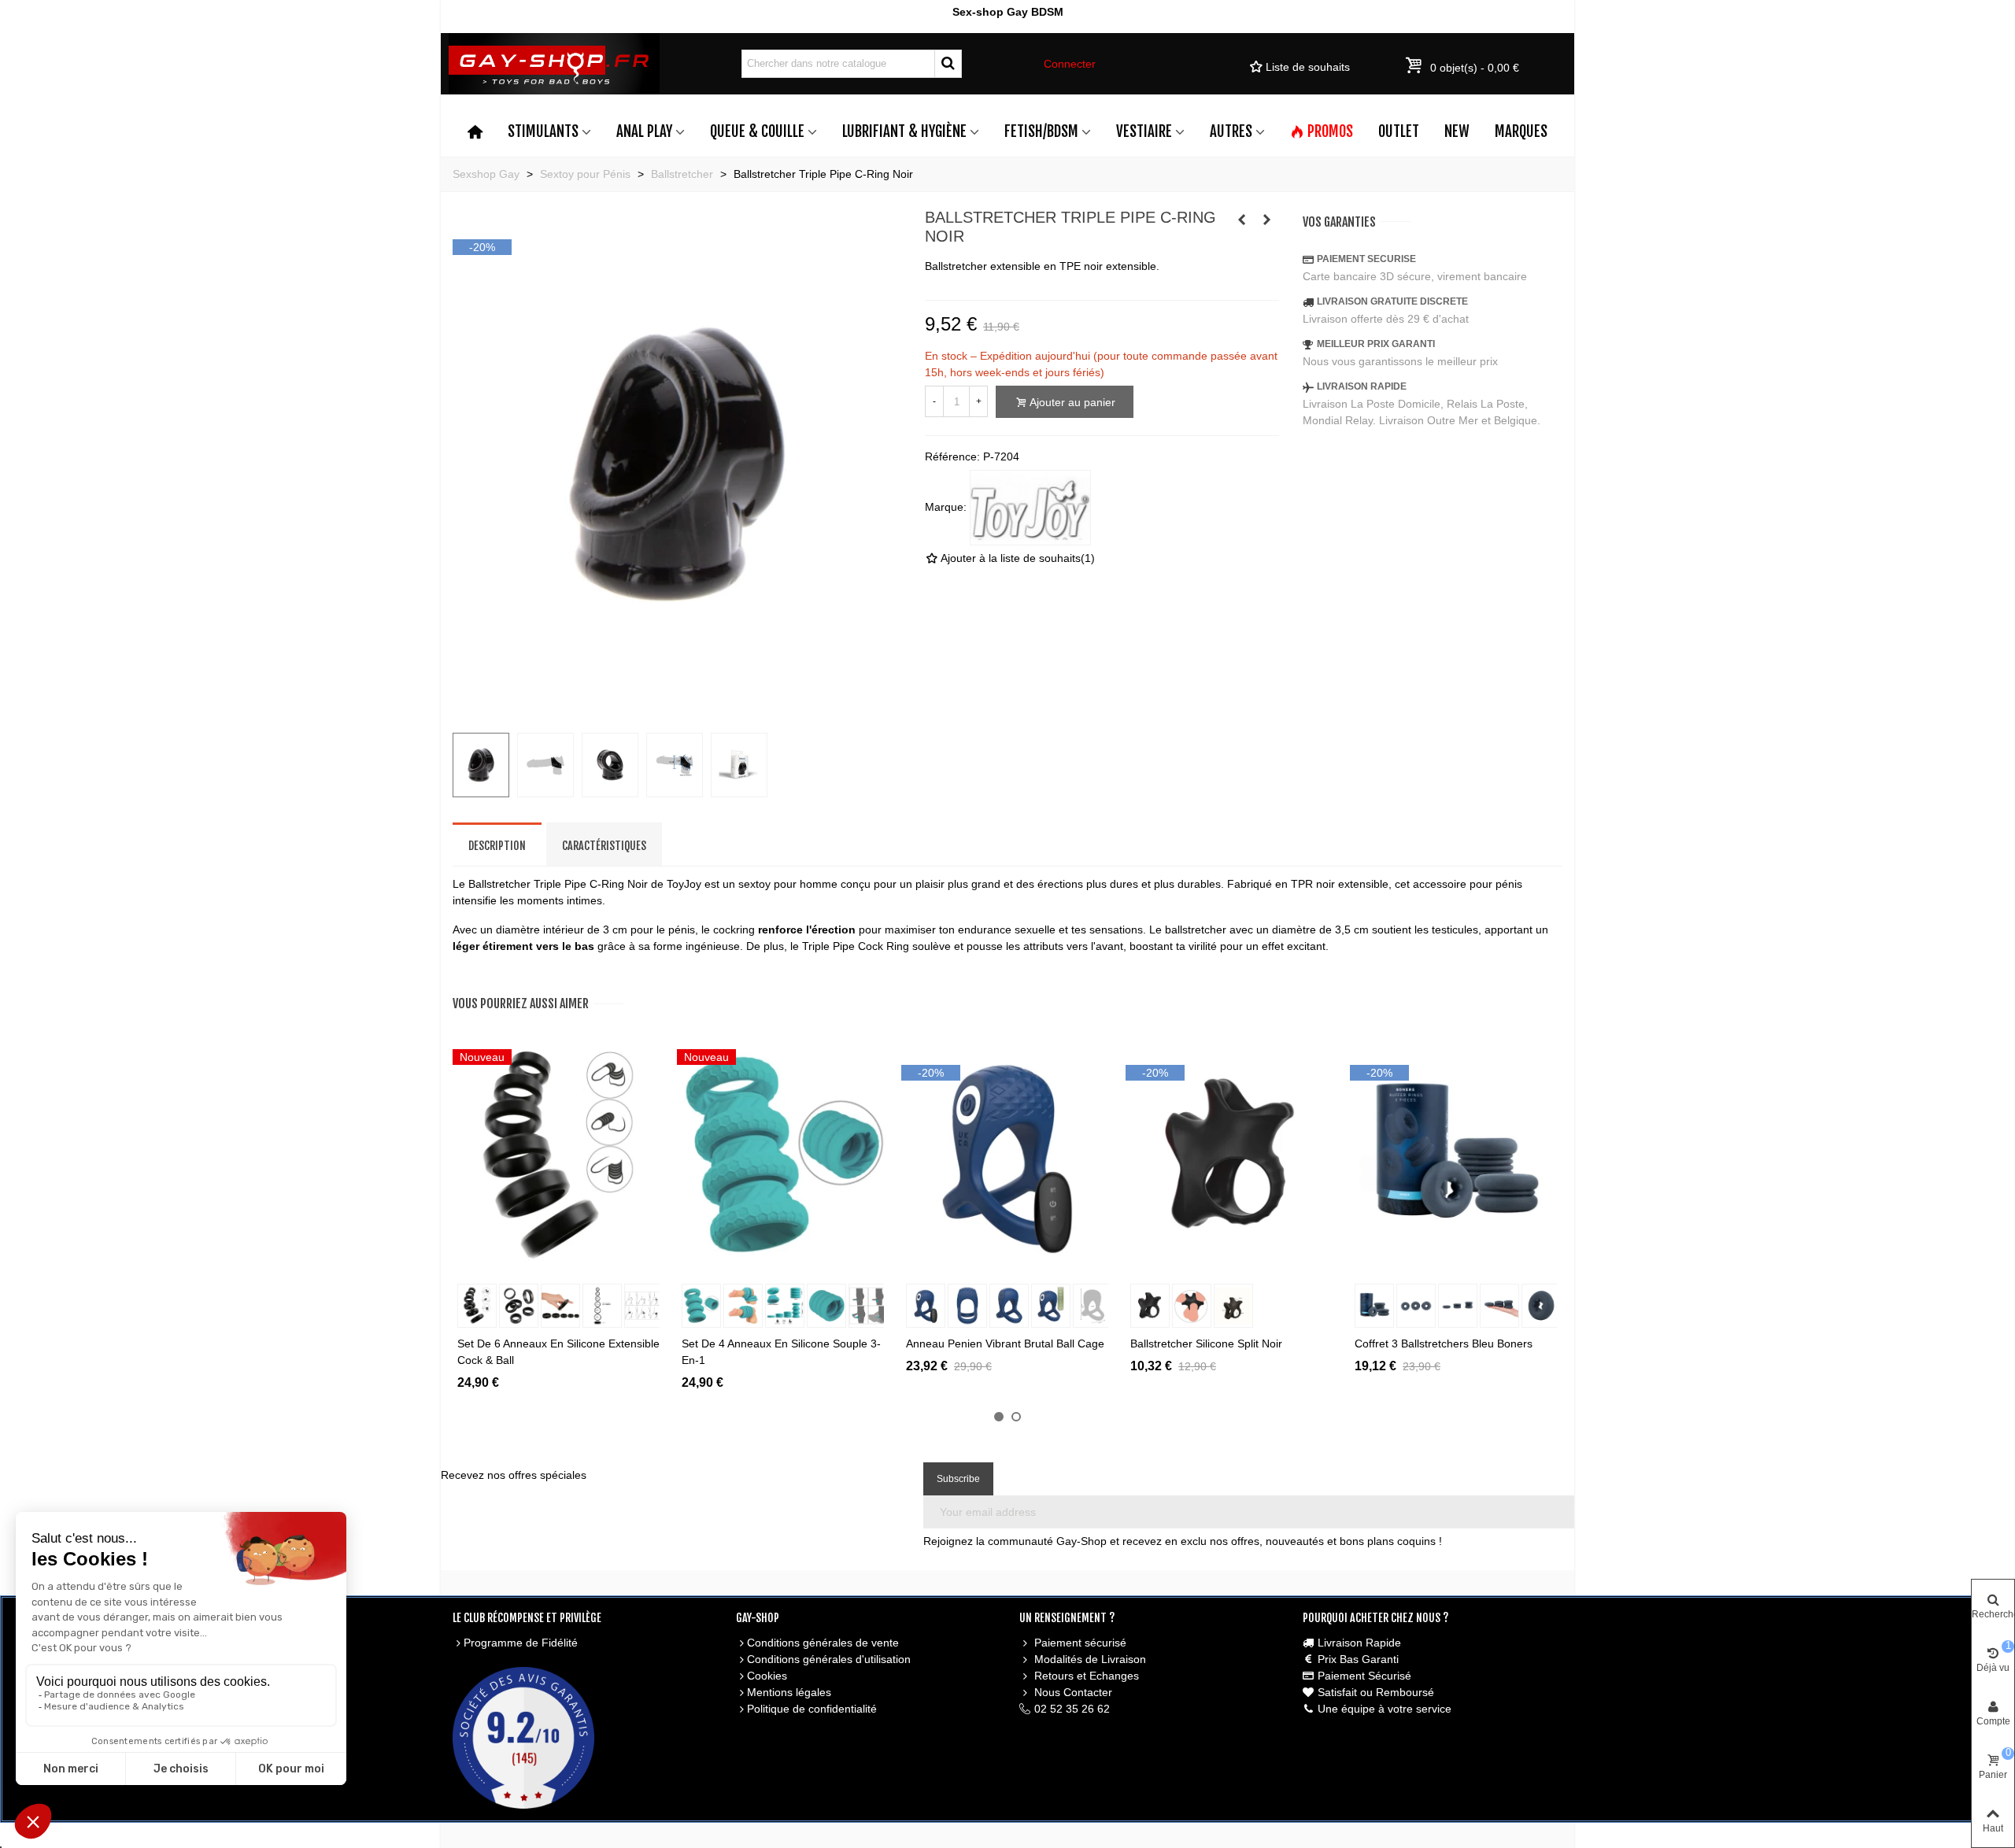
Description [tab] (497, 846)
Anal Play (644, 131)
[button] (999, 1417)
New (1457, 131)
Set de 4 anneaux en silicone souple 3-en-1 (781, 1352)
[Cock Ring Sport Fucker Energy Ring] (1242, 220)
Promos (1330, 131)
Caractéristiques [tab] (604, 846)
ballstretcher (1196, 930)
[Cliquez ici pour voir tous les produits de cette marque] (1030, 508)
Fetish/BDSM (1041, 131)
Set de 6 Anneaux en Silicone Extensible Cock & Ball (558, 1352)
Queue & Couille (757, 131)
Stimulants (543, 131)
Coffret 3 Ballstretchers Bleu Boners (1444, 1343)
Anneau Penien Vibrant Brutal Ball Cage (1005, 1343)
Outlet (1399, 131)
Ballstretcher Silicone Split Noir (1206, 1343)
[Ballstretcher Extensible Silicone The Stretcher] (1267, 220)
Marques (1521, 131)
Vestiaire (1144, 131)
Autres (1231, 131)
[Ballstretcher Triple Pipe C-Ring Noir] (677, 711)
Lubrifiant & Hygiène (904, 131)
